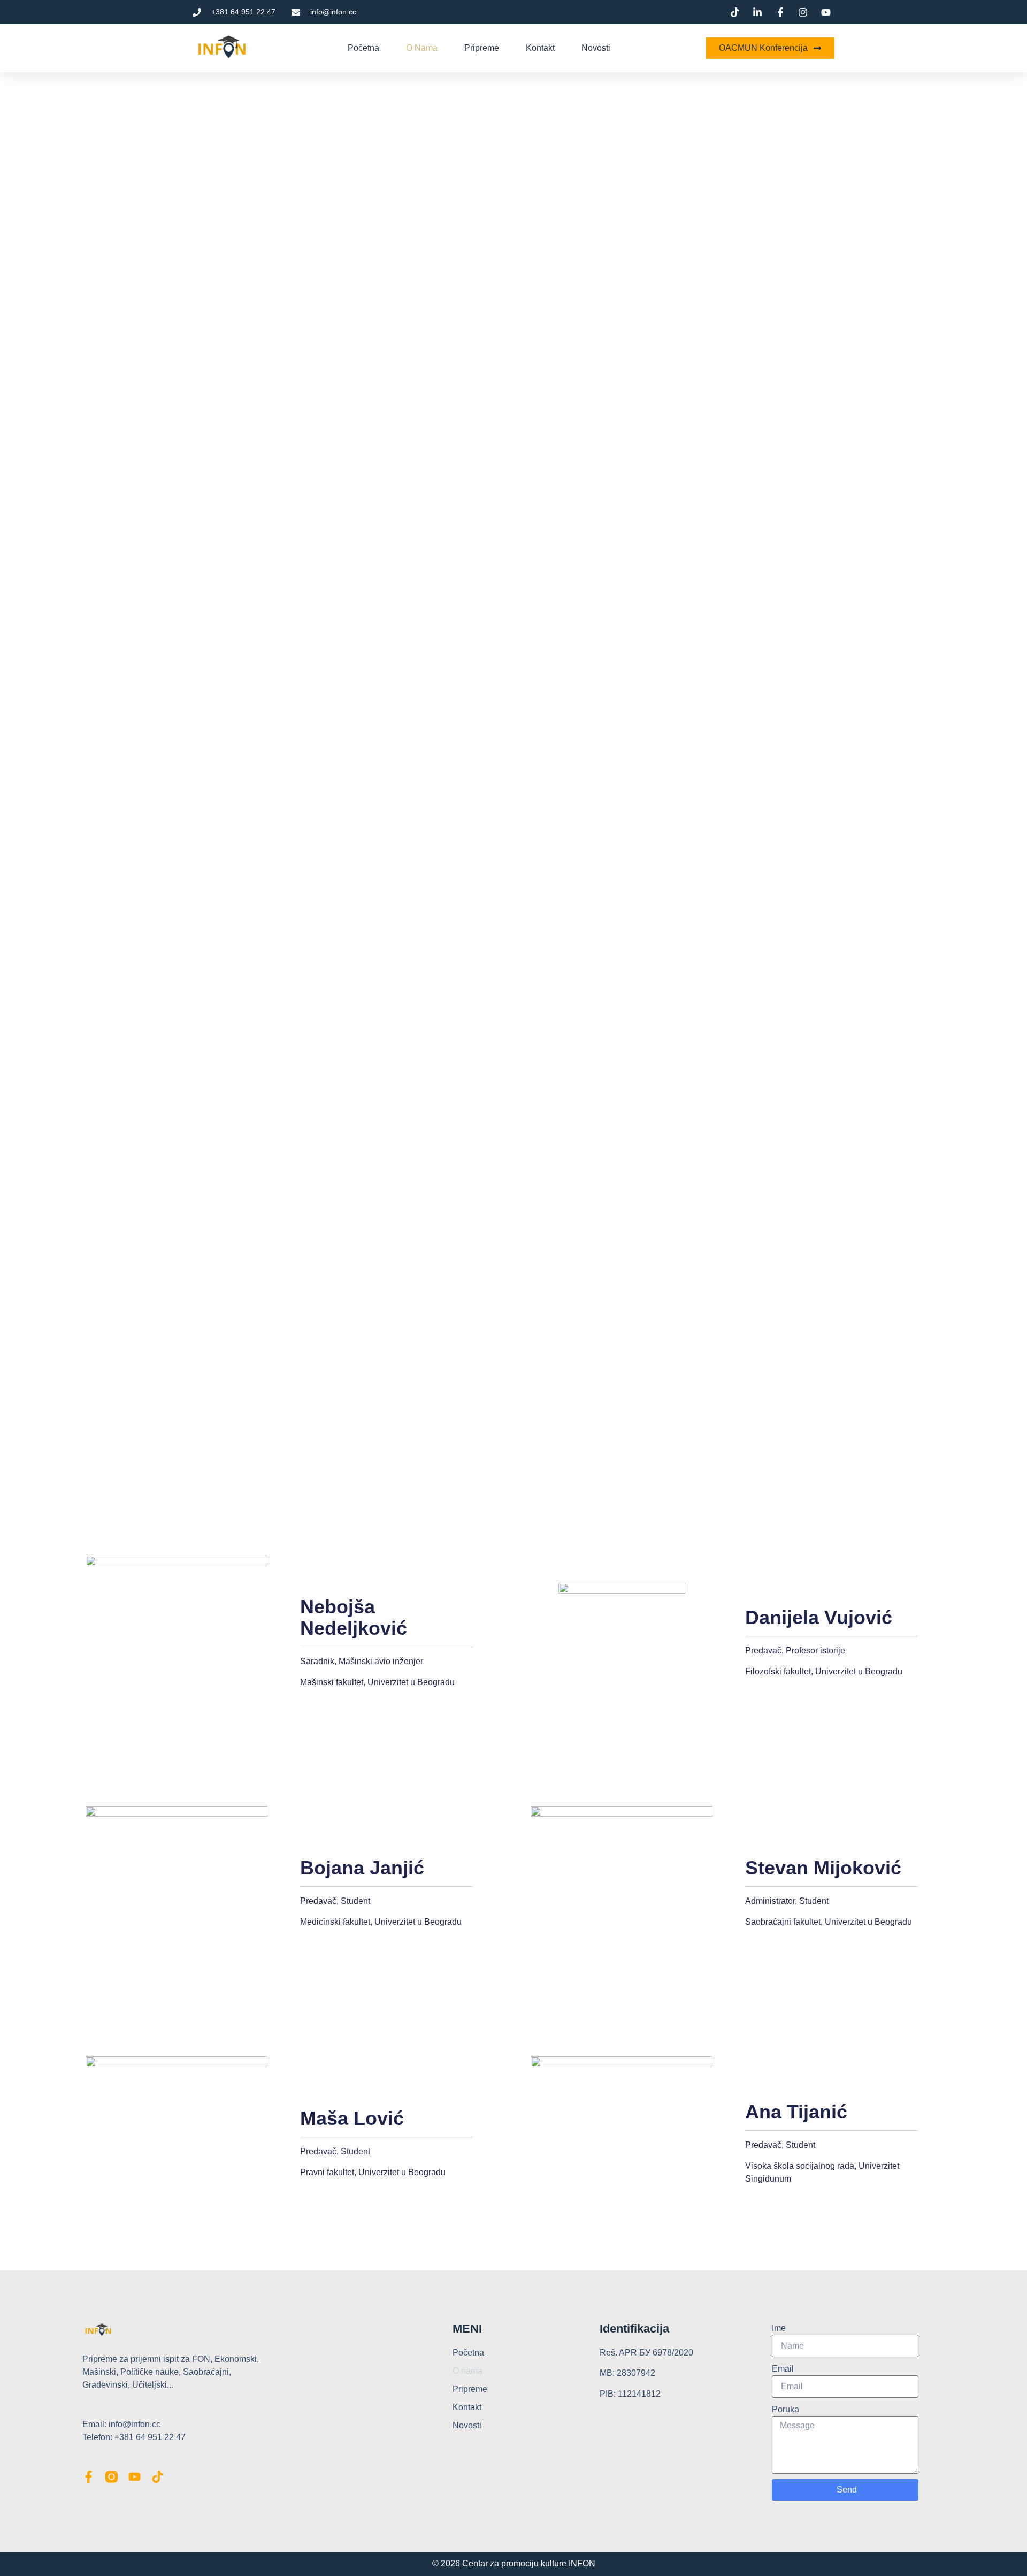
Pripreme (482, 48)
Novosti (596, 48)
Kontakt (540, 48)
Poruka (785, 2409)
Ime (779, 2328)
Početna (363, 48)
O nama (422, 48)
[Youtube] (135, 2477)
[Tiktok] (158, 2477)
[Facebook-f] (89, 2477)
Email (783, 2369)
